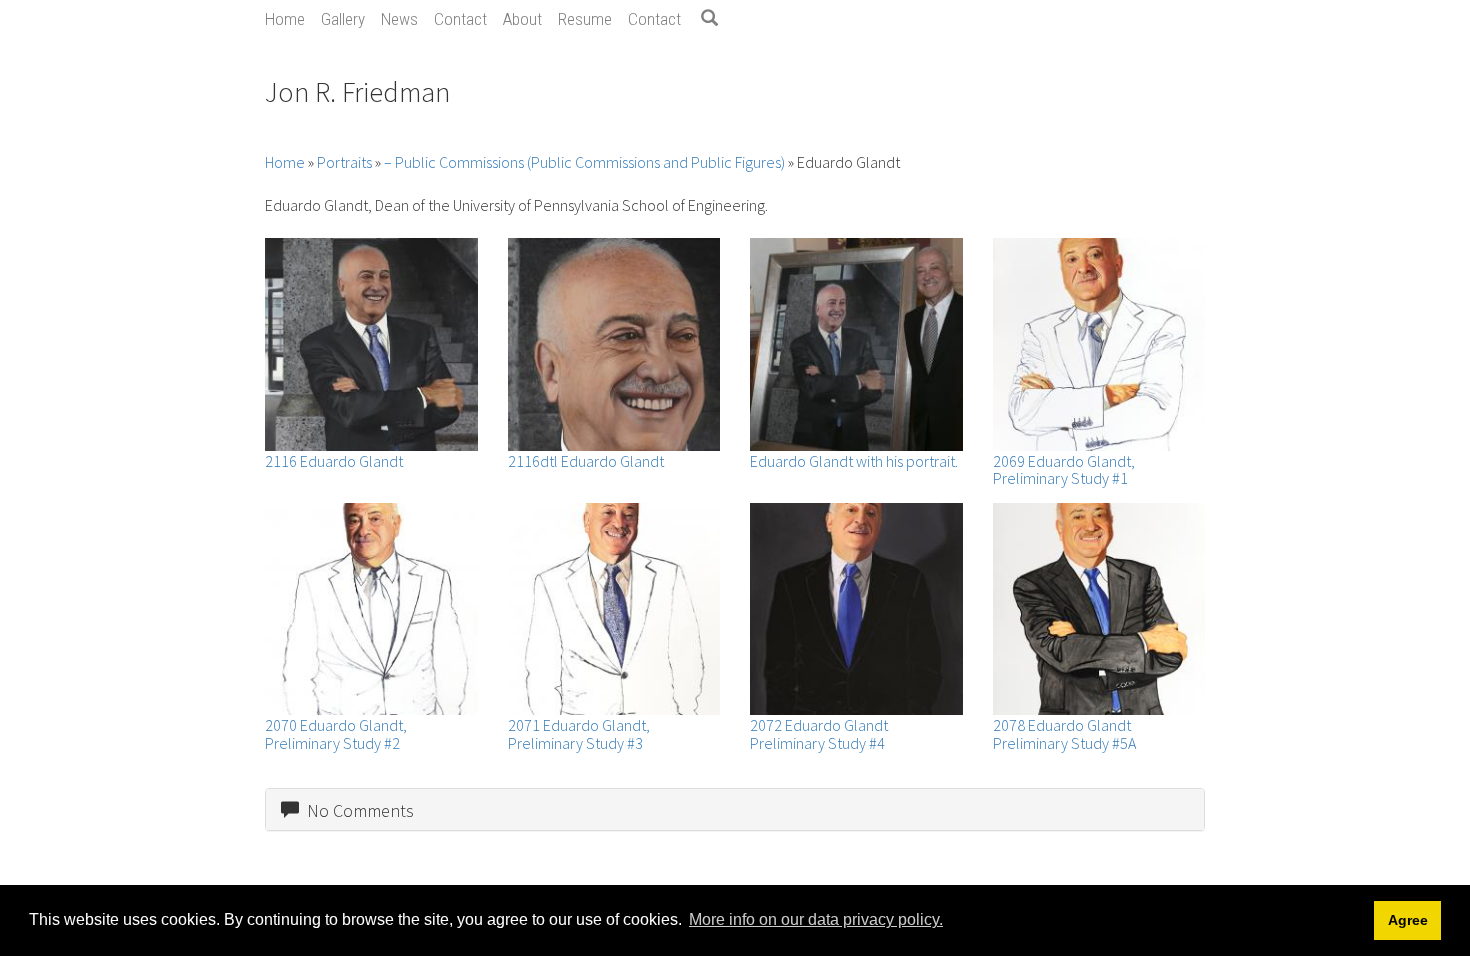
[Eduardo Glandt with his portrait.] (856, 344)
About (522, 19)
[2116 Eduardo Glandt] (371, 344)
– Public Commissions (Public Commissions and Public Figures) (584, 162)
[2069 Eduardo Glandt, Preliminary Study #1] (1099, 344)
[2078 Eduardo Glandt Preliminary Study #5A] (1099, 609)
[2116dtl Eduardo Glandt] (614, 344)
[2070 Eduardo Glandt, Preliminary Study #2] (371, 609)
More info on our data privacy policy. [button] (816, 919)
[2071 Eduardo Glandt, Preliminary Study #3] (614, 609)
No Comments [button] (356, 810)
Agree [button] (1408, 920)
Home (285, 19)
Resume (585, 19)
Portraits (344, 162)
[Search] (717, 19)
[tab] (735, 810)
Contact (460, 19)
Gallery (343, 19)
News (399, 19)
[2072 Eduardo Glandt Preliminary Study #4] (856, 609)
